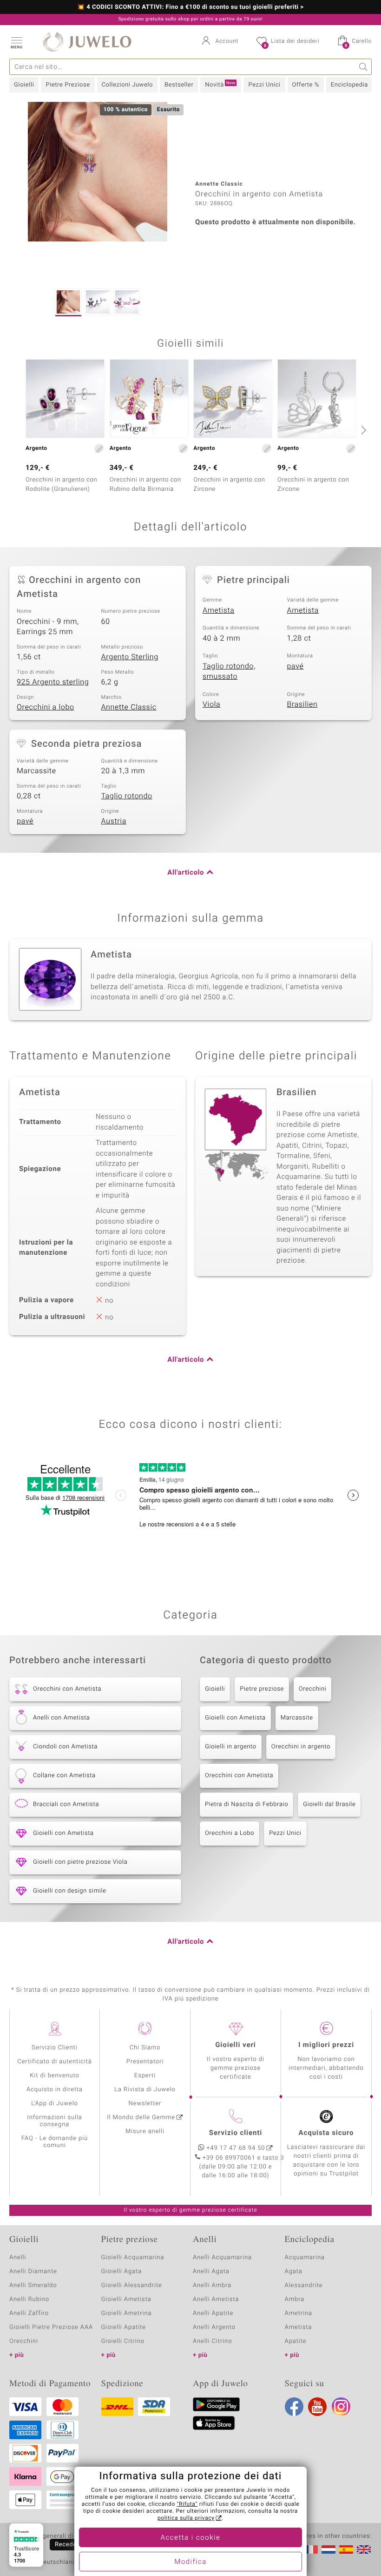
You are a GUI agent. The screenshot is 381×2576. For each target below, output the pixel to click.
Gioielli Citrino (123, 2341)
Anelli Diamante (33, 2272)
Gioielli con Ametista (235, 1718)
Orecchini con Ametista (239, 1776)
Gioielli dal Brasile (329, 1804)
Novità (220, 85)
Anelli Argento (214, 2327)
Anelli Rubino (29, 2299)
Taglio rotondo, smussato (229, 672)
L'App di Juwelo (55, 2104)
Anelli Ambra (212, 2285)
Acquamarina (305, 2258)
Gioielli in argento (231, 1747)
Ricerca (364, 67)
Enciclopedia (349, 85)
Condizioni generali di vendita (53, 2536)
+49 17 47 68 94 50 (236, 2148)
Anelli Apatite (213, 2313)
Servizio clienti (236, 2133)
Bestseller (179, 85)
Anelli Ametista (216, 2299)
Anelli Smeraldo (33, 2285)
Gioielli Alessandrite (132, 2285)
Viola (211, 704)
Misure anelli (145, 2131)
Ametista (219, 610)
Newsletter (145, 2104)
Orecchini (313, 1689)
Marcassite (297, 1718)
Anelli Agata (211, 2272)
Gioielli (24, 85)
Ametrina (299, 2313)
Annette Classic (129, 707)
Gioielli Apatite (124, 2327)
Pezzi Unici (264, 85)
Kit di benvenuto (54, 2076)
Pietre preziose (262, 1689)
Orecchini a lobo (46, 707)
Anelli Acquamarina (222, 2258)
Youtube (317, 2407)
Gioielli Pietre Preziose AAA (51, 2327)
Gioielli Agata (122, 2272)
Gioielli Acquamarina (133, 2258)
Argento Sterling (130, 657)
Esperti (145, 2076)
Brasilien (302, 704)
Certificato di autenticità (54, 2062)
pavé (296, 666)
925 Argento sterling (53, 682)
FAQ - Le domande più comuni (55, 2142)
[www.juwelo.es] (346, 2549)
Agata (294, 2272)
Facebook (294, 2407)
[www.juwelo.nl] (328, 2549)
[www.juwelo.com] (364, 2549)
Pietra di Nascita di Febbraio (246, 1804)
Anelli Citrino (212, 2341)
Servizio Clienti (54, 2048)
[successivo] (362, 430)
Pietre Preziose (68, 85)
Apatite (296, 2341)
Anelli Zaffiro (29, 2313)
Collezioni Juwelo (127, 85)
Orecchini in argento (301, 1747)
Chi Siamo (145, 2048)
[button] (16, 42)
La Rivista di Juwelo (145, 2090)
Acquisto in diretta (55, 2090)
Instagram (341, 2407)
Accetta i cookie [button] (191, 2538)
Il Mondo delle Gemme (141, 2118)
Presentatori (145, 2062)
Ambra (295, 2299)
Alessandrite (304, 2285)
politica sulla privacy (186, 2518)
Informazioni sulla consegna (54, 2121)
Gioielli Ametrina (127, 2313)
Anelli (18, 2258)
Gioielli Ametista (126, 2299)
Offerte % (306, 85)
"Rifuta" (187, 2504)
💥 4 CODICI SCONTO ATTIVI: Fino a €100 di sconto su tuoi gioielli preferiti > (190, 7)
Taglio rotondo (127, 796)
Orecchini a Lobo (230, 1833)
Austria (114, 821)
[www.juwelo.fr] (311, 2549)
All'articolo (186, 873)
